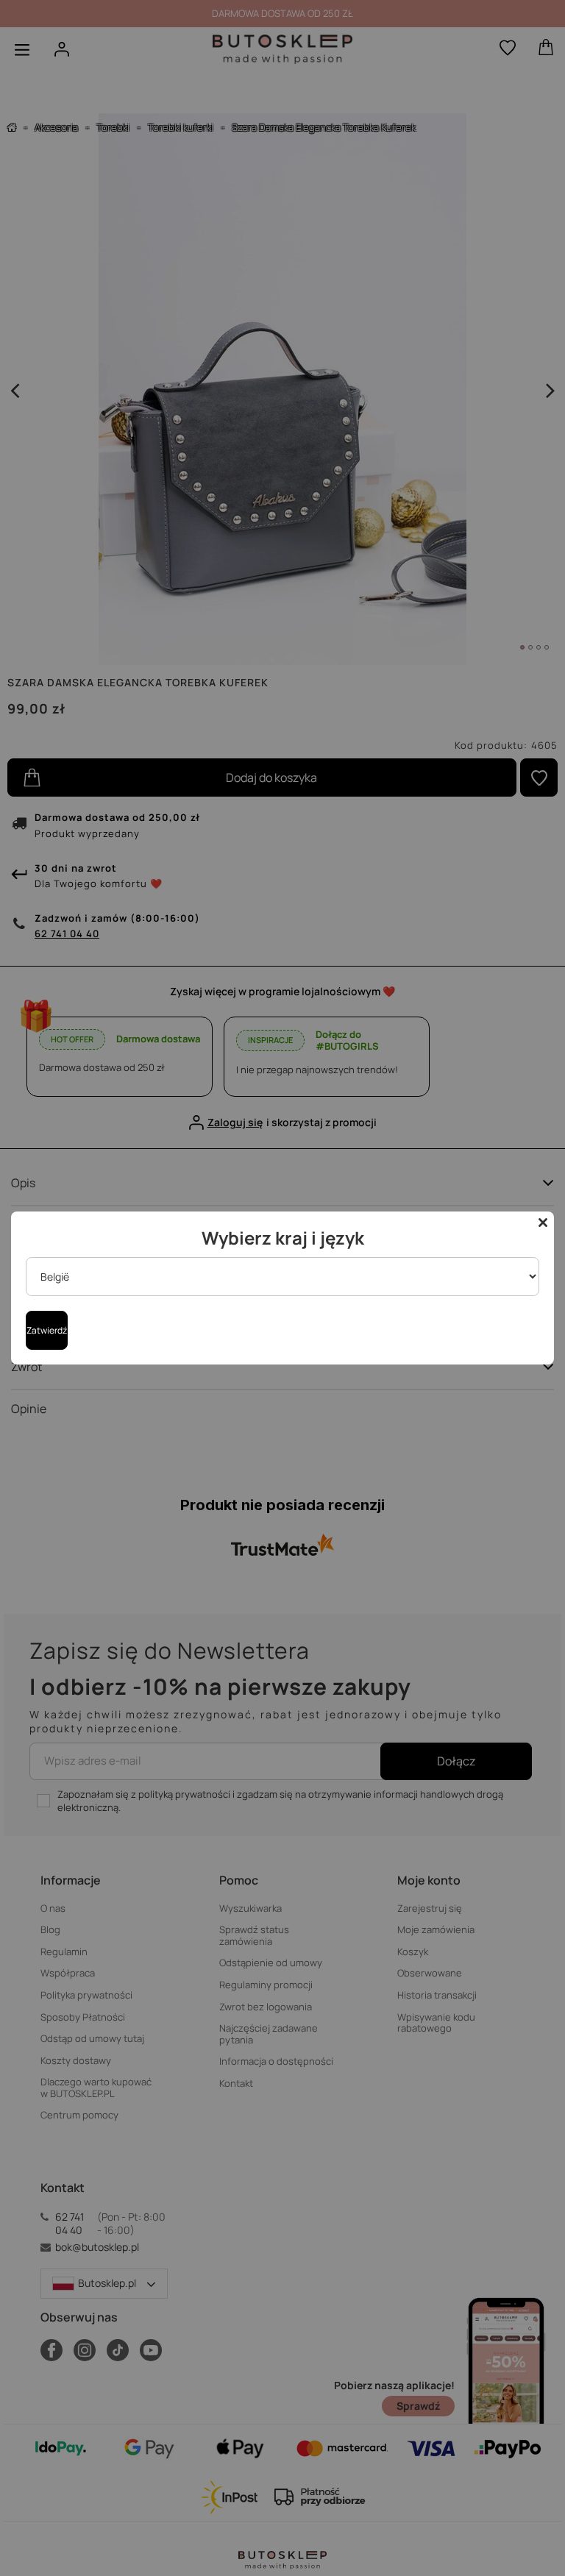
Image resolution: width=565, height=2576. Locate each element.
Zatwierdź (47, 1330)
